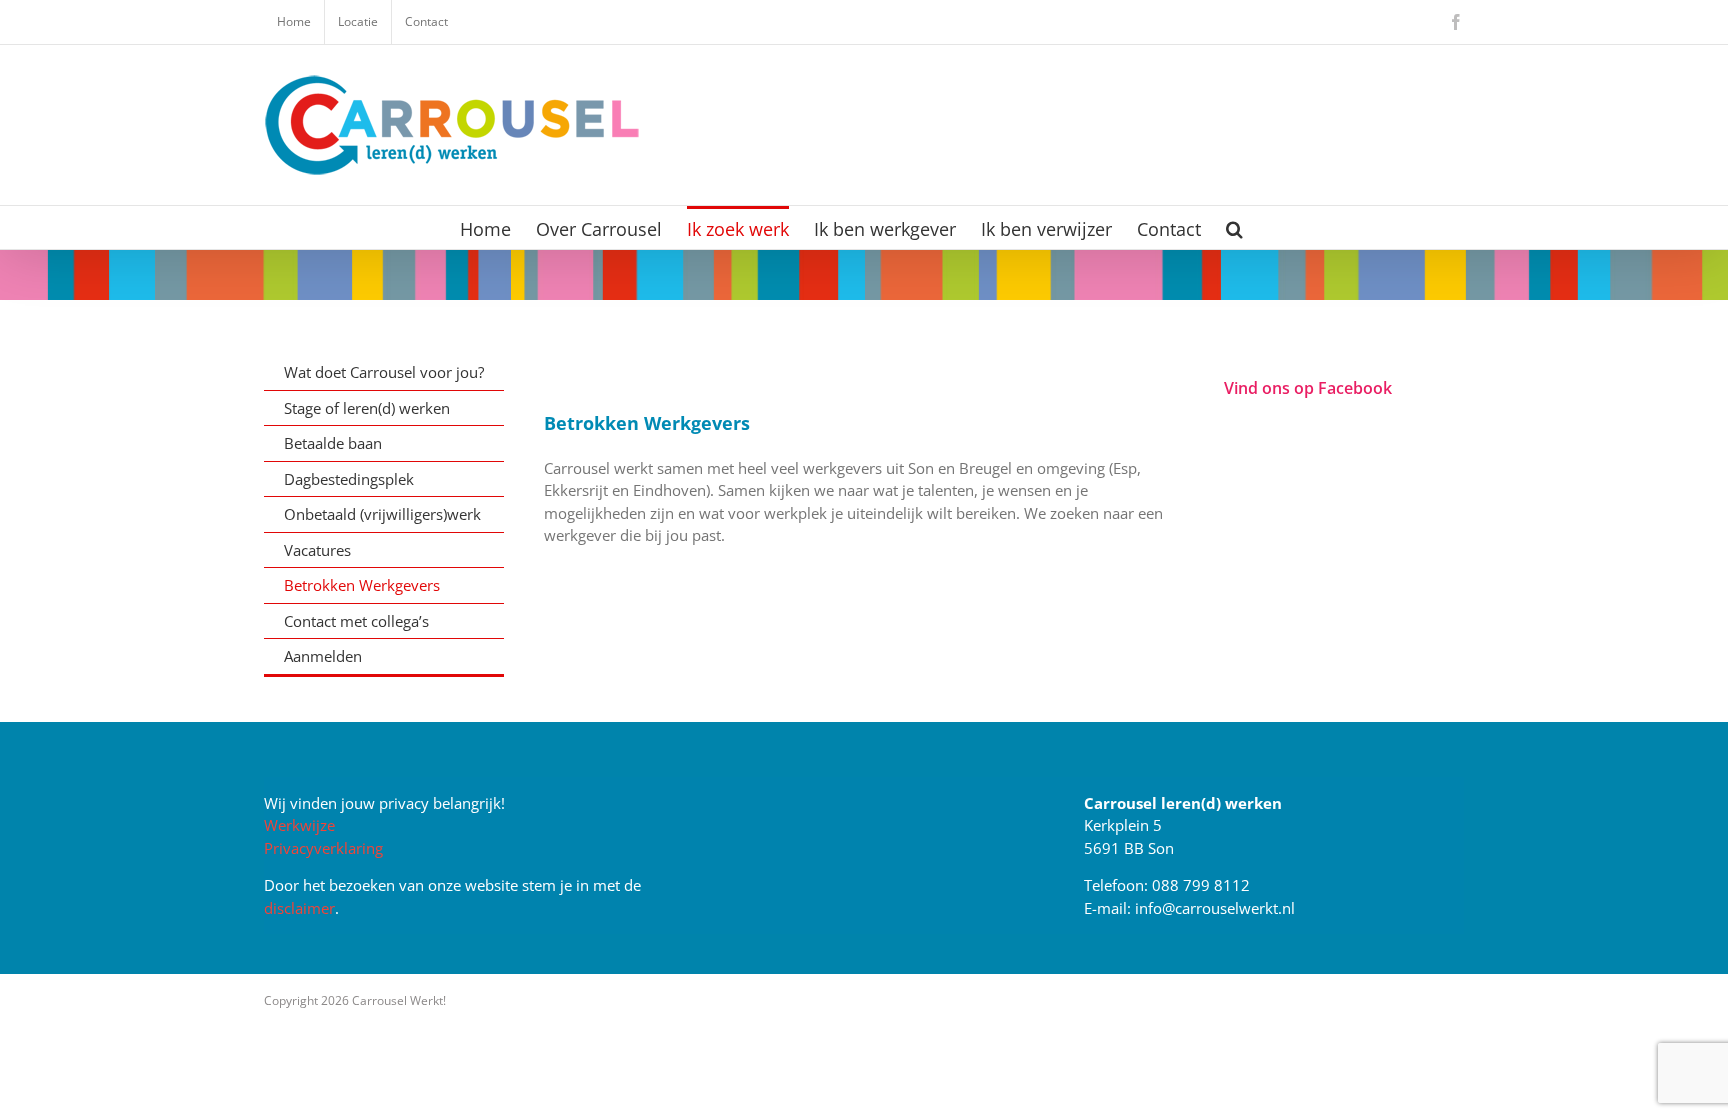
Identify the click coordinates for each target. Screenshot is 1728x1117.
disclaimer (299, 908)
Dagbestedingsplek (349, 479)
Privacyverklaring (323, 848)
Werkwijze (299, 825)
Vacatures (317, 550)
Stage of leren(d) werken (367, 408)
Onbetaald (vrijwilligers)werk (382, 514)
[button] (1234, 227)
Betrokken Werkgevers (362, 585)
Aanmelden (323, 656)
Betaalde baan (333, 443)
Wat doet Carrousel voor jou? (384, 372)
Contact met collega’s (356, 621)
